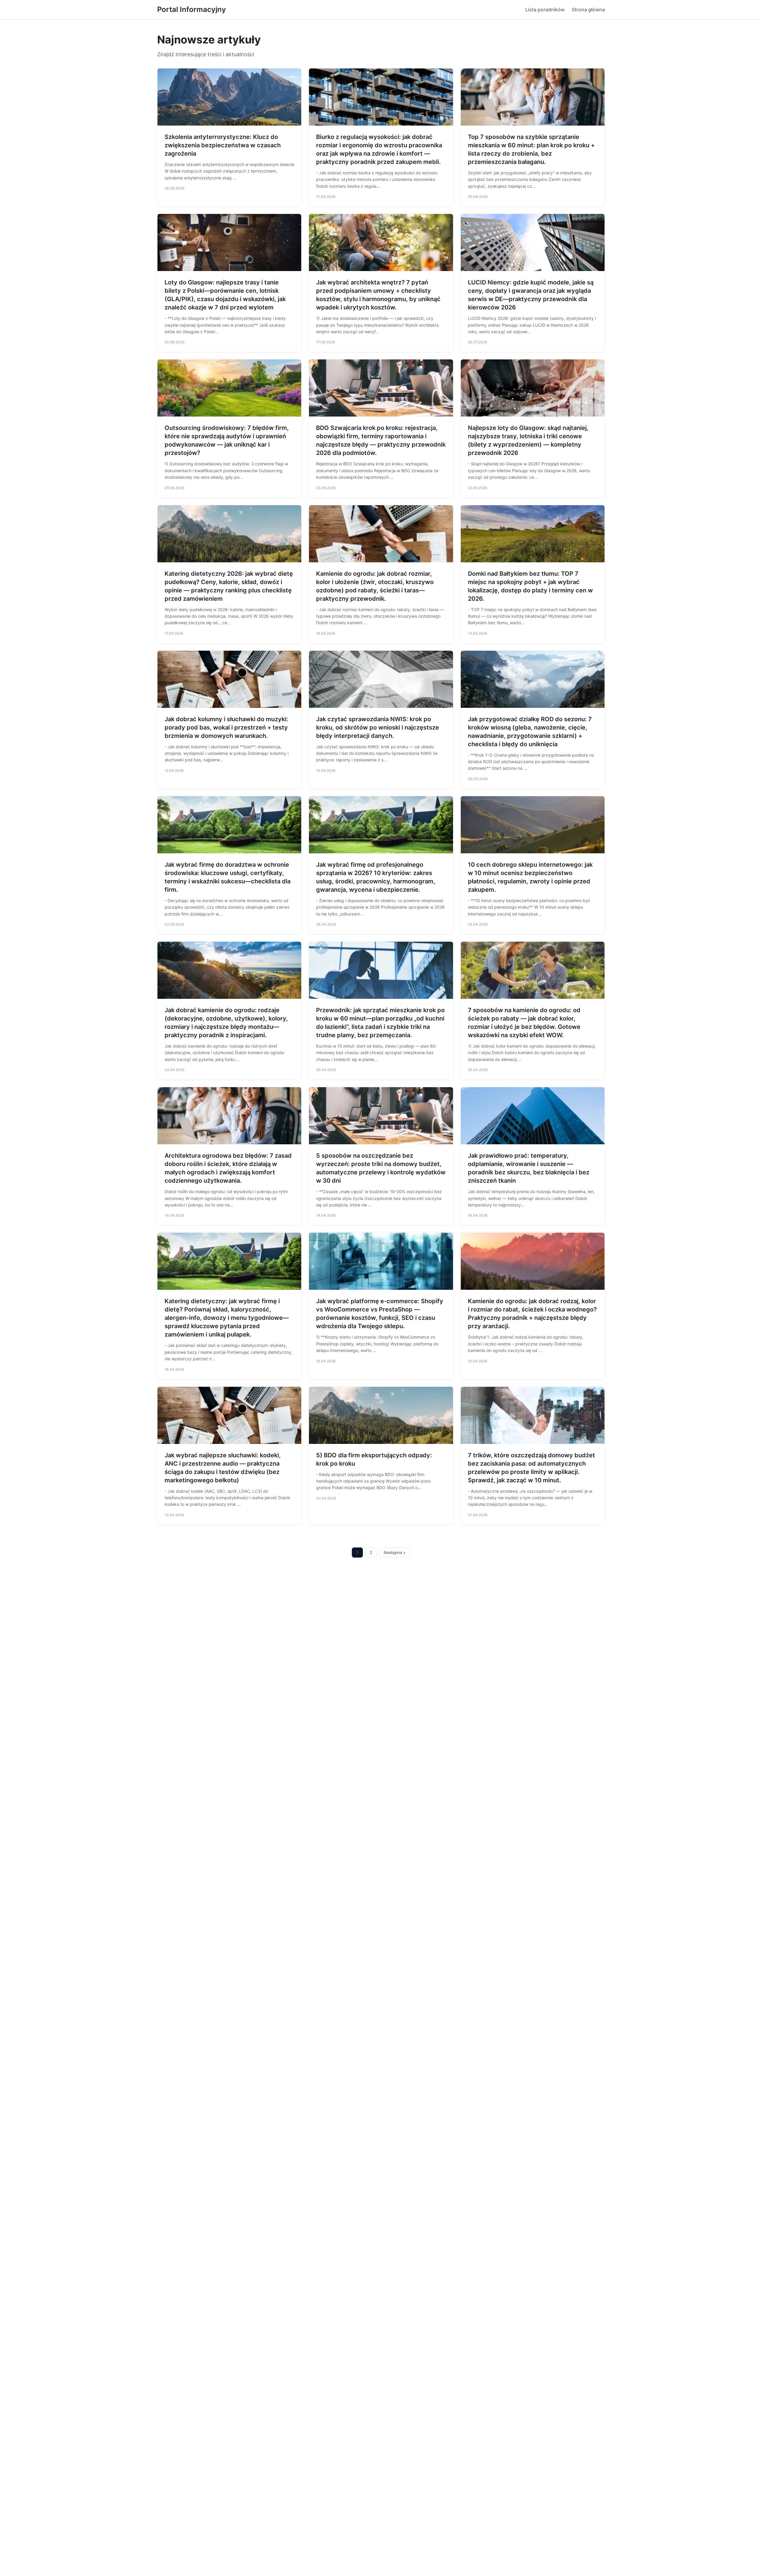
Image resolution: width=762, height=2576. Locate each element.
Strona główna (588, 10)
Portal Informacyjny (192, 9)
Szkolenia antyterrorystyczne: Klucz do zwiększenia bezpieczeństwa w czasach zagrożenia (223, 145)
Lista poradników (545, 10)
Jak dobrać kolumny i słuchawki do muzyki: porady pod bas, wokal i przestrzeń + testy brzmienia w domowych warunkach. (226, 727)
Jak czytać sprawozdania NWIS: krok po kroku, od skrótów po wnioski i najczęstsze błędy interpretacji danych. (378, 727)
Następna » (395, 1553)
